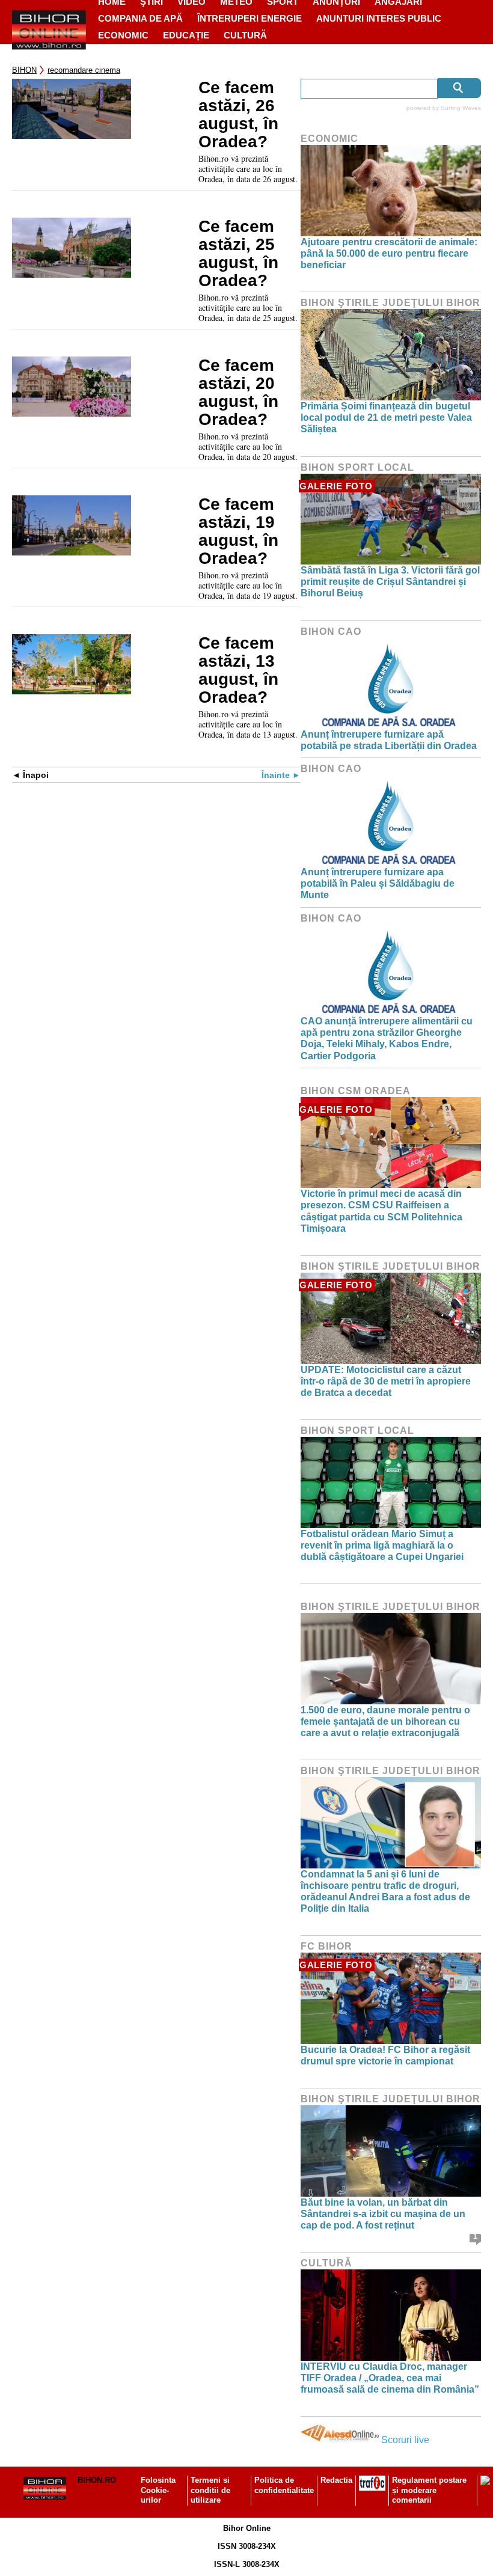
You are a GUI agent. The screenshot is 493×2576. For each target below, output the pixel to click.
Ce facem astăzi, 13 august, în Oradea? (238, 670)
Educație (186, 35)
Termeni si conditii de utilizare (210, 2490)
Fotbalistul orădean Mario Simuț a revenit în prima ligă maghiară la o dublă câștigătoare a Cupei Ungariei (382, 1545)
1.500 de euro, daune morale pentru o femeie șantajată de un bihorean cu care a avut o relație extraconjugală (385, 1721)
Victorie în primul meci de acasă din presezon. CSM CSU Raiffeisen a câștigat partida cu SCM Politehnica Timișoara (381, 1211)
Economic (123, 35)
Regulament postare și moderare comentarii (429, 2490)
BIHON (24, 70)
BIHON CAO (331, 632)
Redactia (336, 2480)
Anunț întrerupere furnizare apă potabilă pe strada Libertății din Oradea (389, 740)
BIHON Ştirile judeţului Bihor (390, 303)
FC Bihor (326, 1946)
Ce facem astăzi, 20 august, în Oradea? (238, 393)
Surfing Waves (461, 108)
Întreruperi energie (250, 18)
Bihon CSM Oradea (356, 1091)
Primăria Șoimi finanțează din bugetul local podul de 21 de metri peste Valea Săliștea (386, 418)
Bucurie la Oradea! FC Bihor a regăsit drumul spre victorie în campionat (385, 2055)
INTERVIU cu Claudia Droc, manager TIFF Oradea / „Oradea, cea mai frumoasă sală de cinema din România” (390, 2378)
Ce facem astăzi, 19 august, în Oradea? (238, 531)
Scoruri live (405, 2440)
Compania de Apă (140, 18)
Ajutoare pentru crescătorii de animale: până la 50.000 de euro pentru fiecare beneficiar (389, 253)
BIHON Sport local (357, 467)
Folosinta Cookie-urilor (158, 2490)
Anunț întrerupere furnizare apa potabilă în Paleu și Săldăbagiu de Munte (378, 883)
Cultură (245, 35)
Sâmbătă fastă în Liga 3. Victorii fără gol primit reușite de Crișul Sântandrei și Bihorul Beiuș (390, 582)
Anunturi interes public (379, 18)
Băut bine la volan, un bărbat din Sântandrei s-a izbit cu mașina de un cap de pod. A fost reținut (383, 2214)
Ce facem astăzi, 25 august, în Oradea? (238, 254)
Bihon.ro (97, 2480)
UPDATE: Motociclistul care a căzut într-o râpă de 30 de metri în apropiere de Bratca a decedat (386, 1381)
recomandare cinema (84, 70)
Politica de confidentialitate (284, 2485)
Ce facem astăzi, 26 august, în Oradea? (238, 115)
